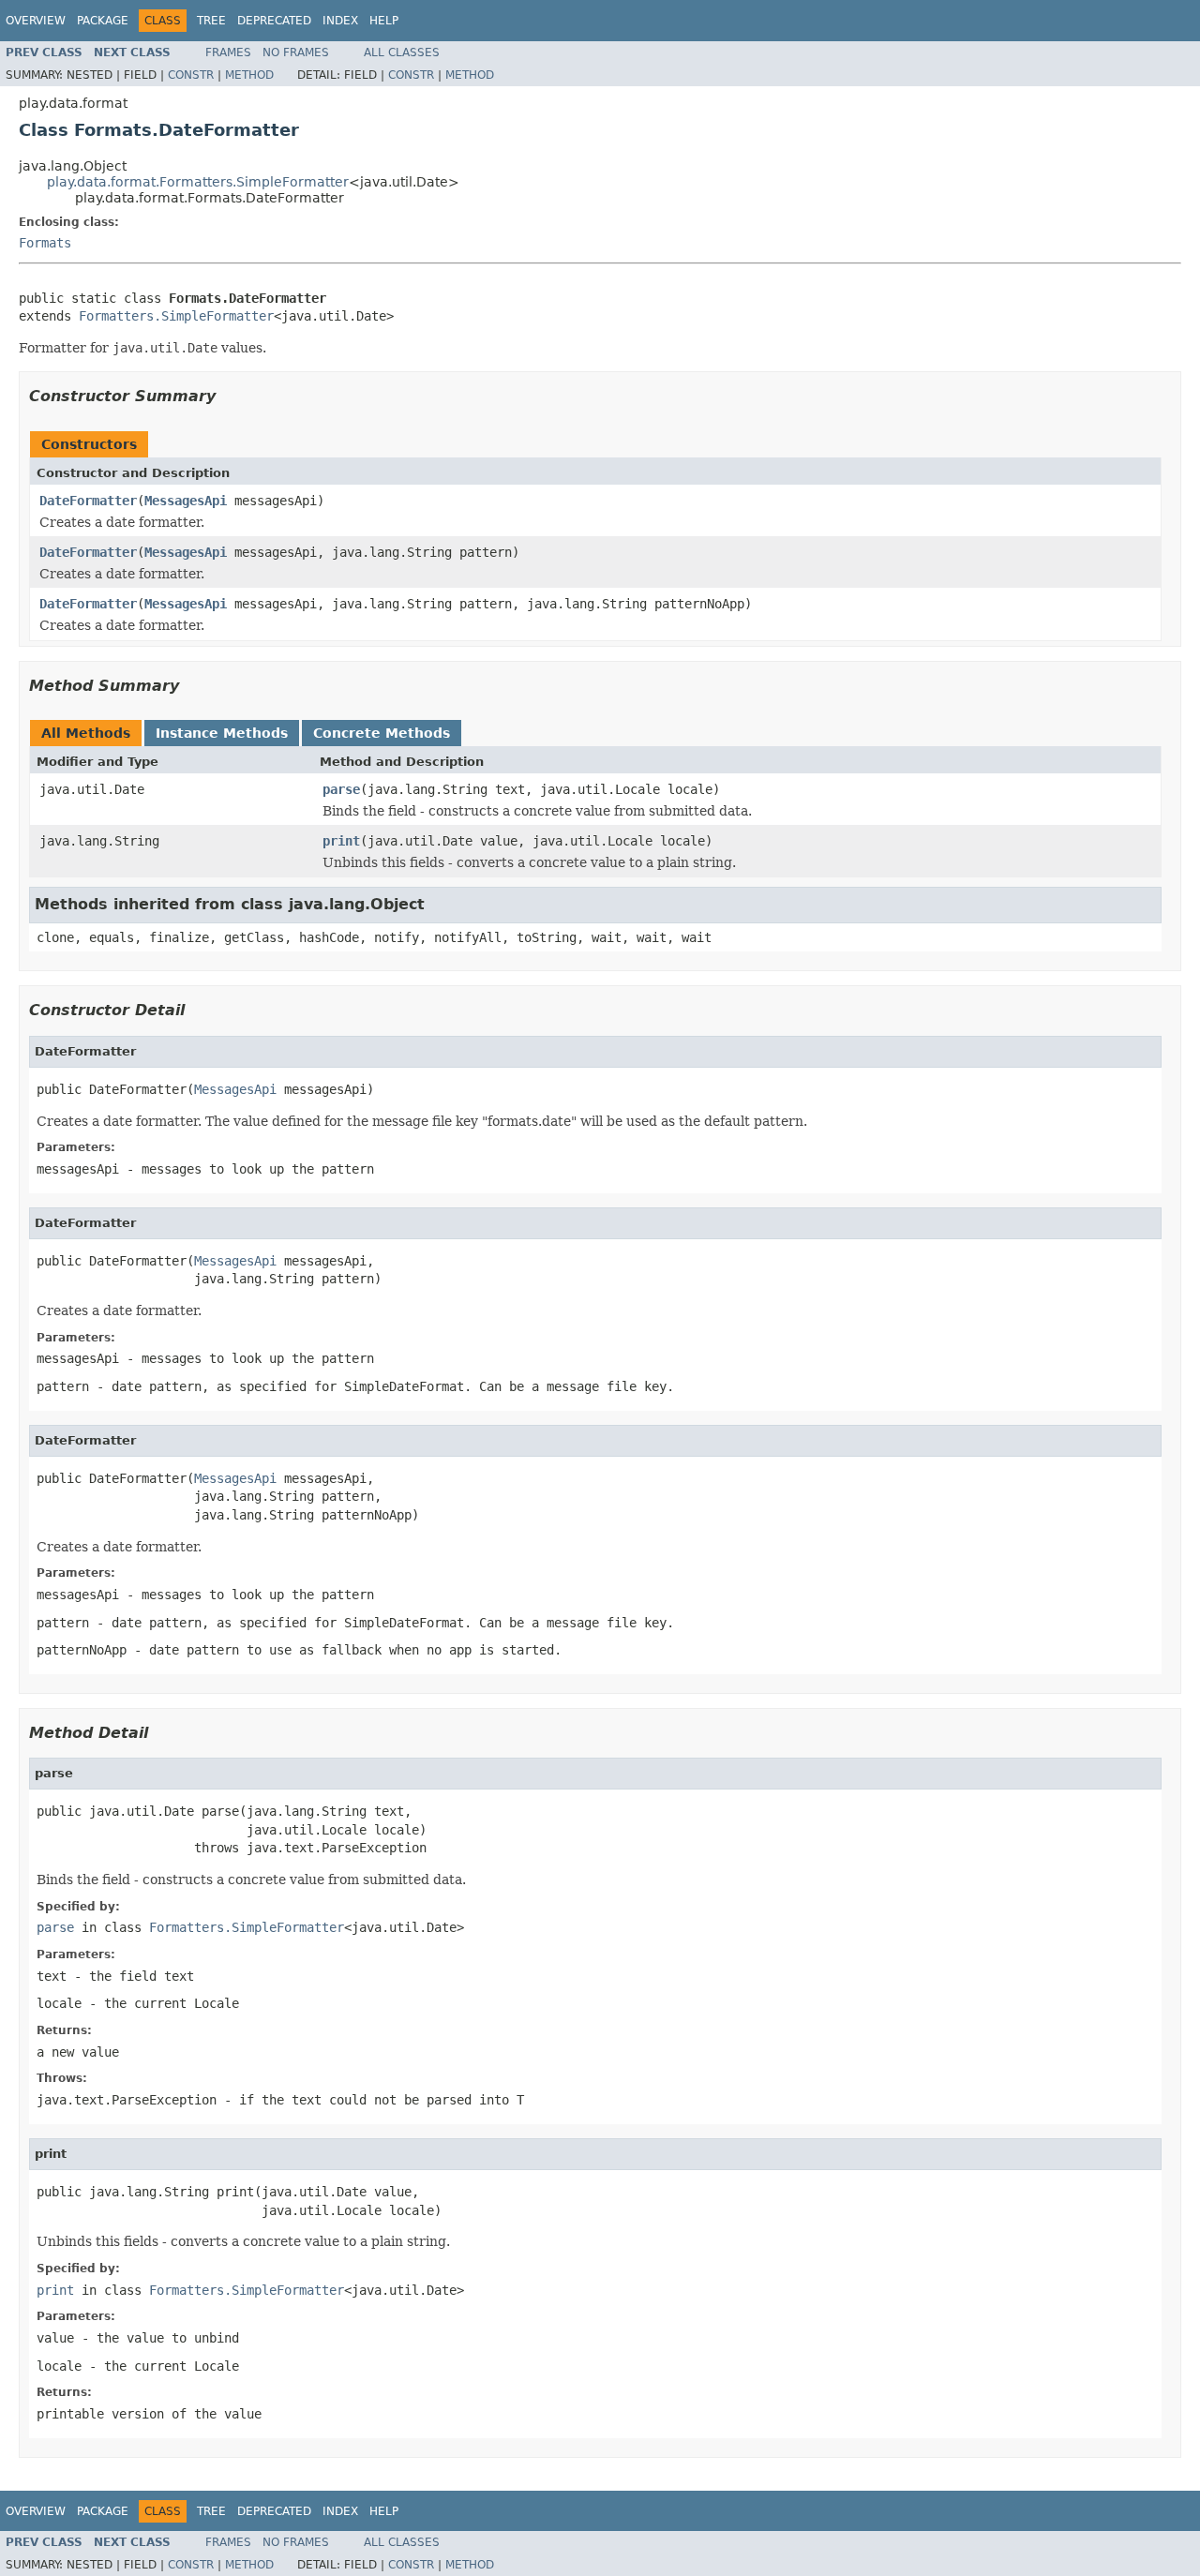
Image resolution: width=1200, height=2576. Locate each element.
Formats (45, 243)
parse (341, 789)
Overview (36, 21)
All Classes (402, 52)
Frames (228, 52)
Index (340, 21)
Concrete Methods (382, 733)
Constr (191, 75)
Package (103, 21)
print (341, 841)
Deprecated (274, 21)
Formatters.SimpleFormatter (176, 316)
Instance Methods (222, 733)
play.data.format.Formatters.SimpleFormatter (198, 182)
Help (384, 21)
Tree (211, 21)
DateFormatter (88, 501)
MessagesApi (186, 501)
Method (249, 75)
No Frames (296, 52)
